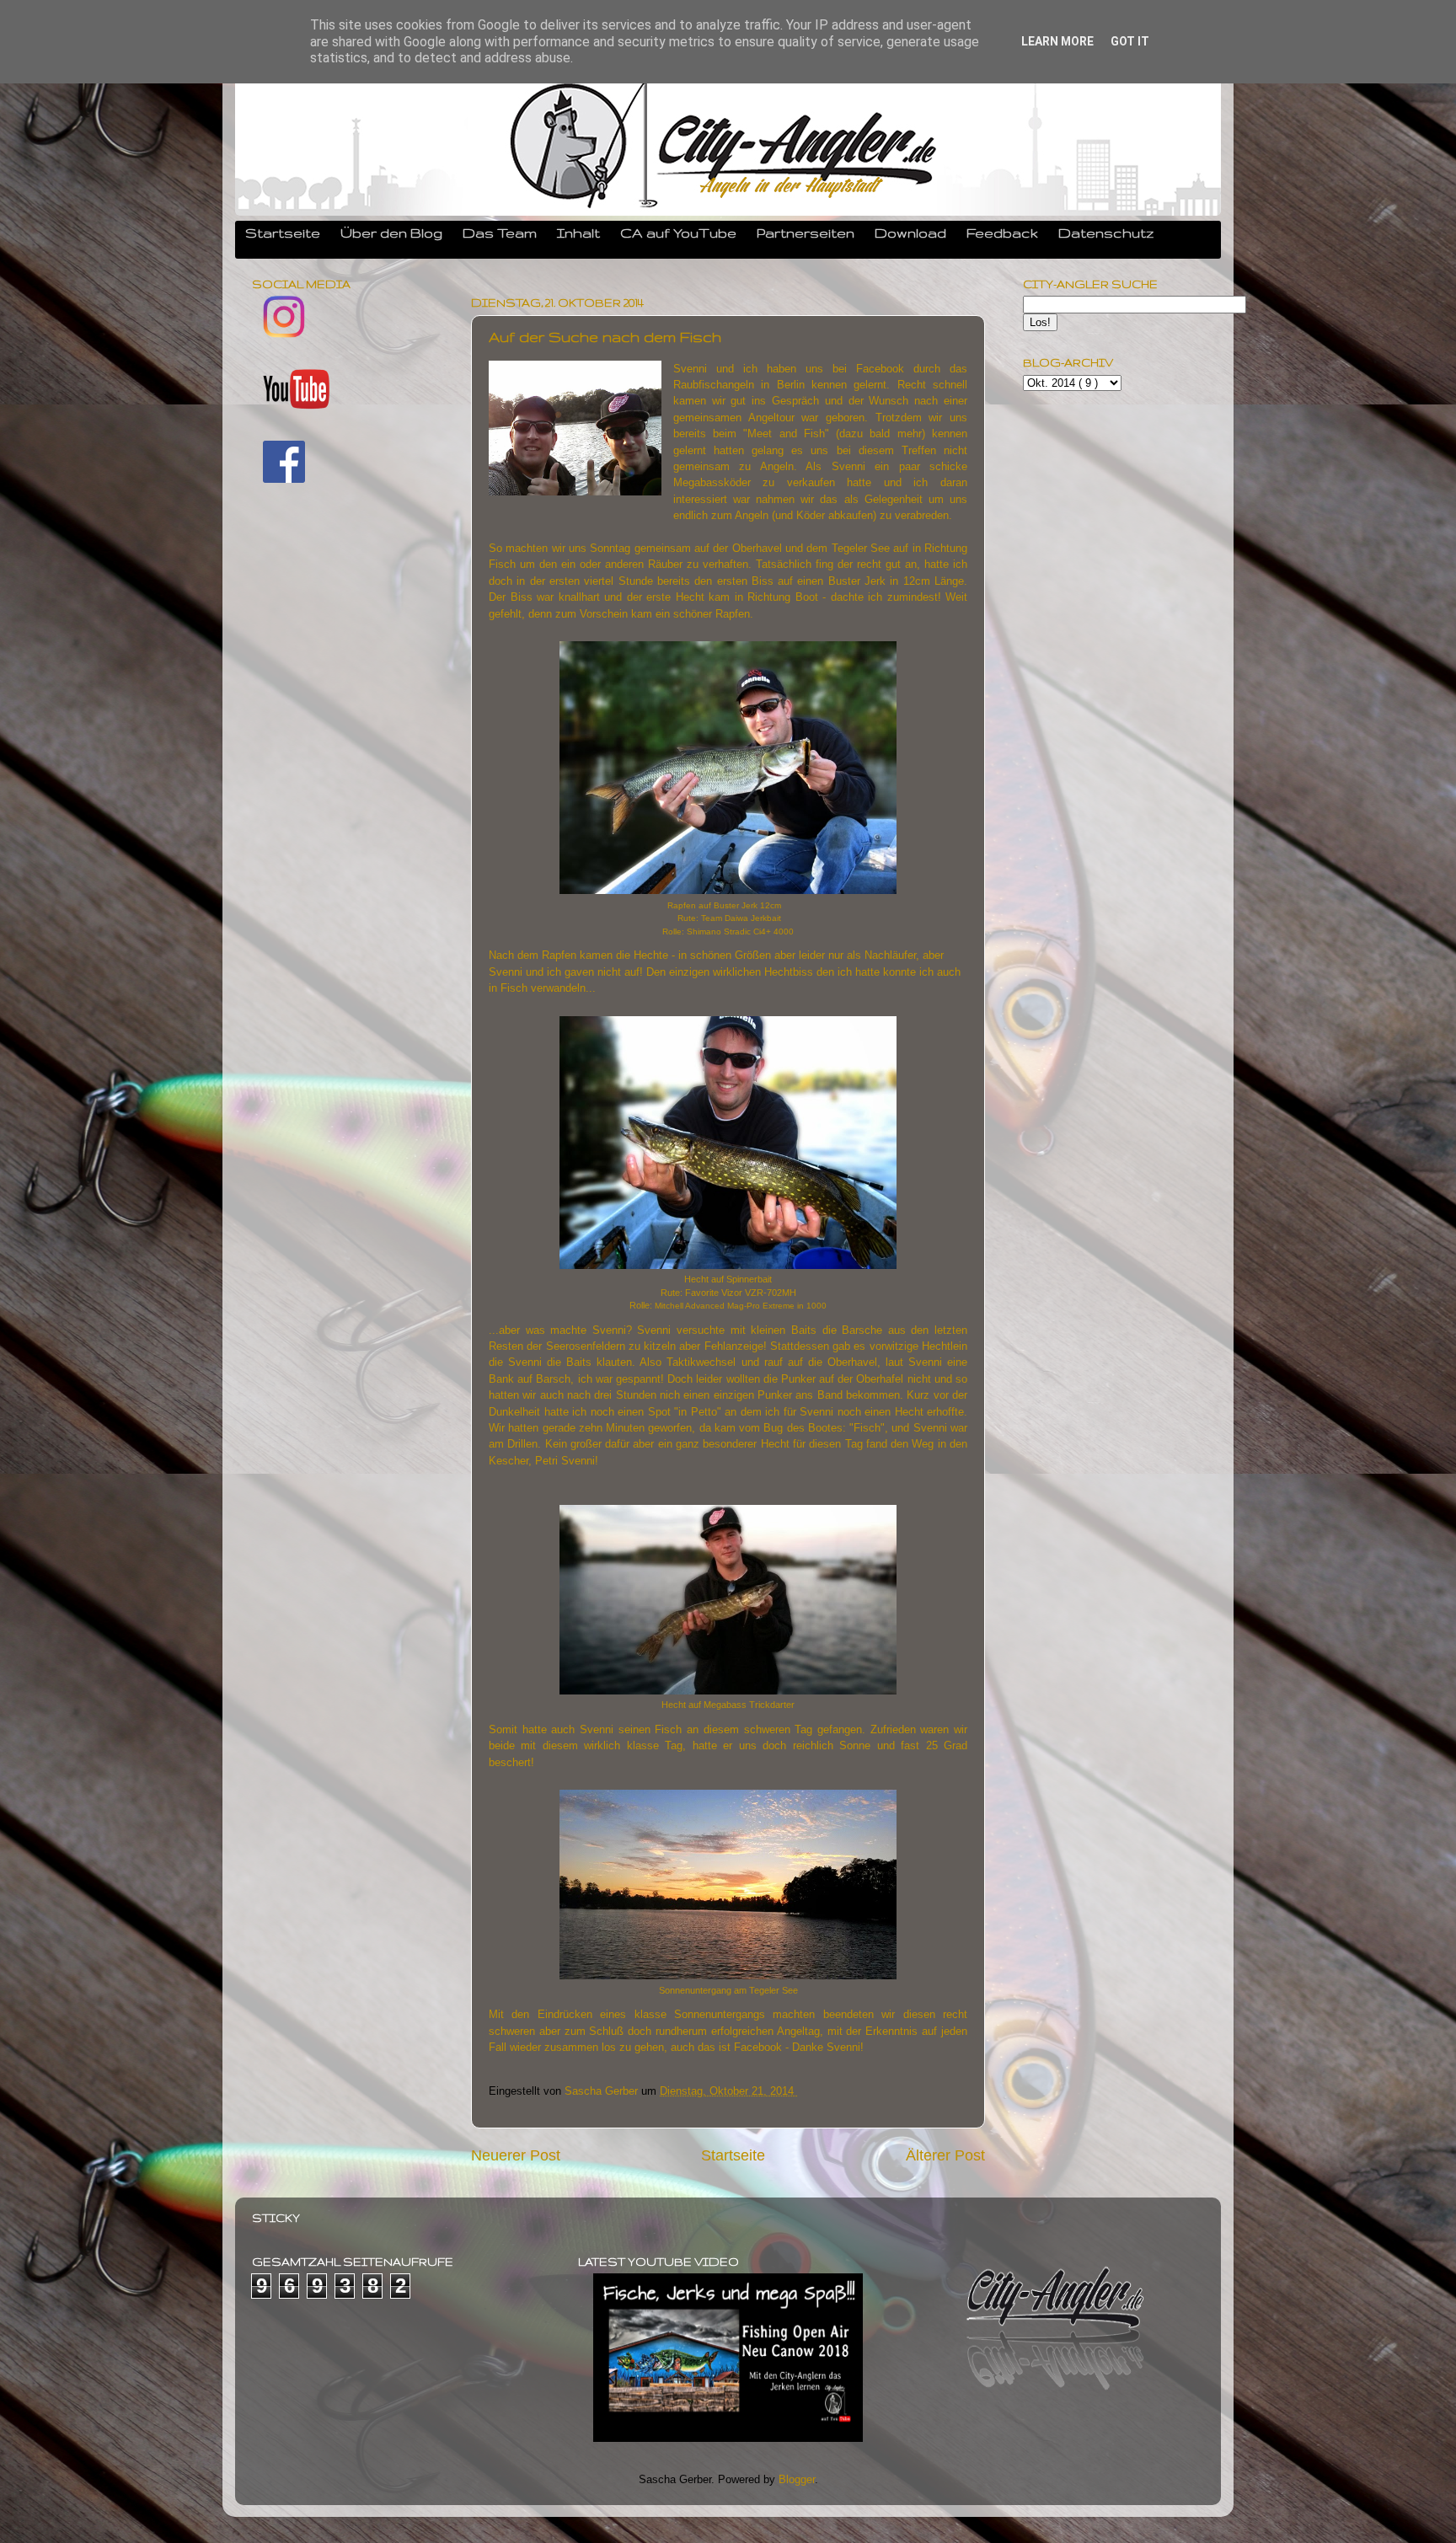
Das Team (500, 233)
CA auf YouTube (678, 233)
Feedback (1002, 233)
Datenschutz (1106, 233)
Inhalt (578, 233)
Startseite (283, 233)
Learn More (1057, 41)
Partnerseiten (806, 233)
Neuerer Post (516, 2155)
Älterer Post (945, 2155)
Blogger (797, 2480)
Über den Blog (391, 233)
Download (910, 233)
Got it (1130, 41)
